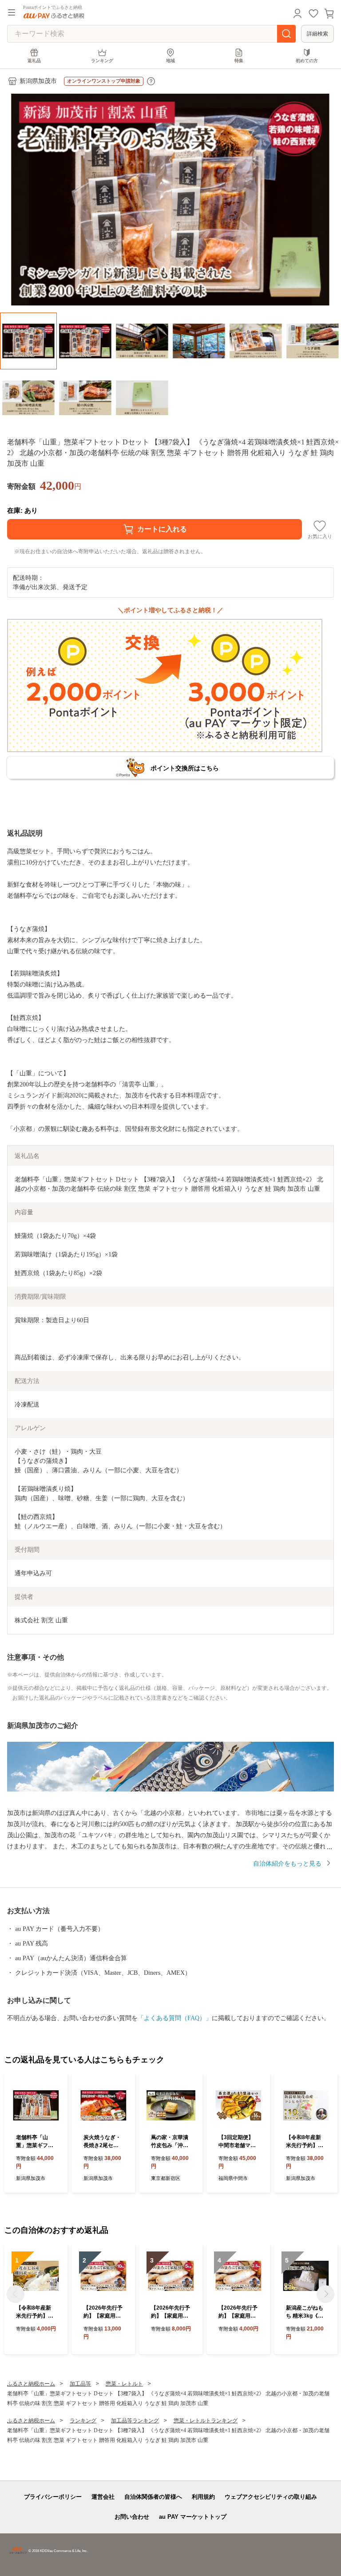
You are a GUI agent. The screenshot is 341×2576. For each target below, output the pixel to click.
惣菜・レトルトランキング (206, 2421)
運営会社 (103, 2497)
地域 (170, 61)
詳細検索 (317, 34)
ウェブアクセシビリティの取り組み (271, 2497)
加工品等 (80, 2384)
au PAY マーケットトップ (193, 2517)
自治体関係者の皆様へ (153, 2497)
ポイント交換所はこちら (185, 768)
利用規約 (203, 2497)
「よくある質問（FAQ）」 (175, 2018)
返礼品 (34, 61)
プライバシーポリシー (53, 2497)
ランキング (102, 61)
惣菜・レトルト (124, 2384)
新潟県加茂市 (38, 81)
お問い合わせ (132, 2517)
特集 (239, 61)
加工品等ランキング (135, 2421)
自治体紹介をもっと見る (287, 1864)
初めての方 (307, 61)
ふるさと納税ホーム (31, 2384)
